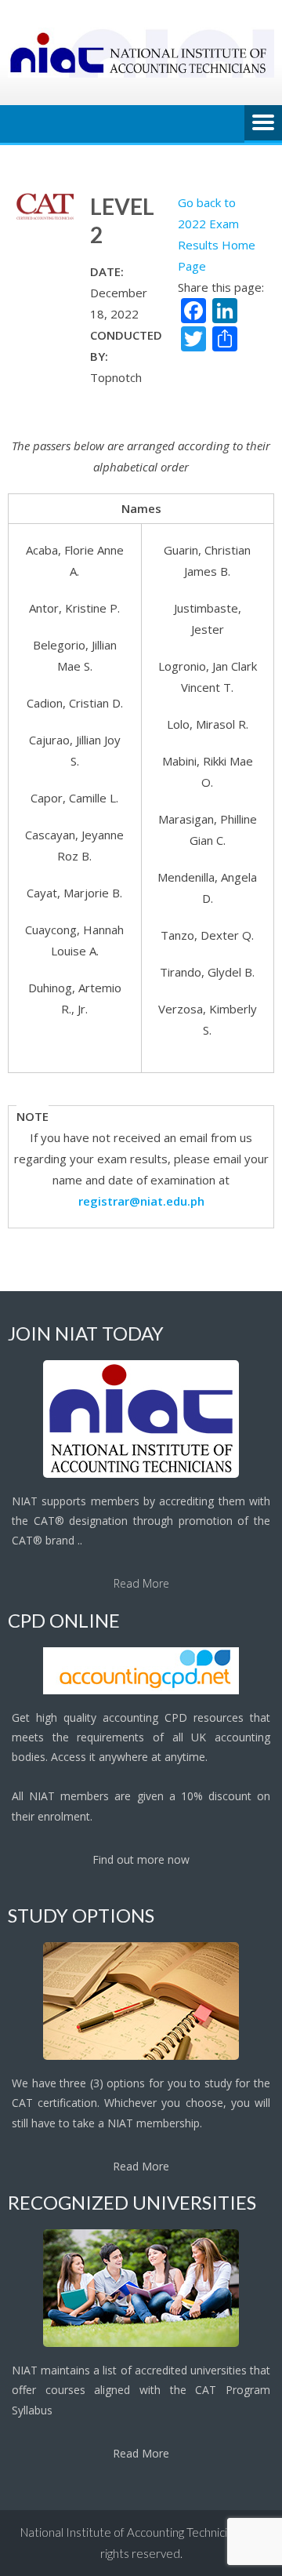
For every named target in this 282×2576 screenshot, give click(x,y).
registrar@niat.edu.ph (141, 1201)
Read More (141, 1583)
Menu (263, 124)
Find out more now (141, 1859)
